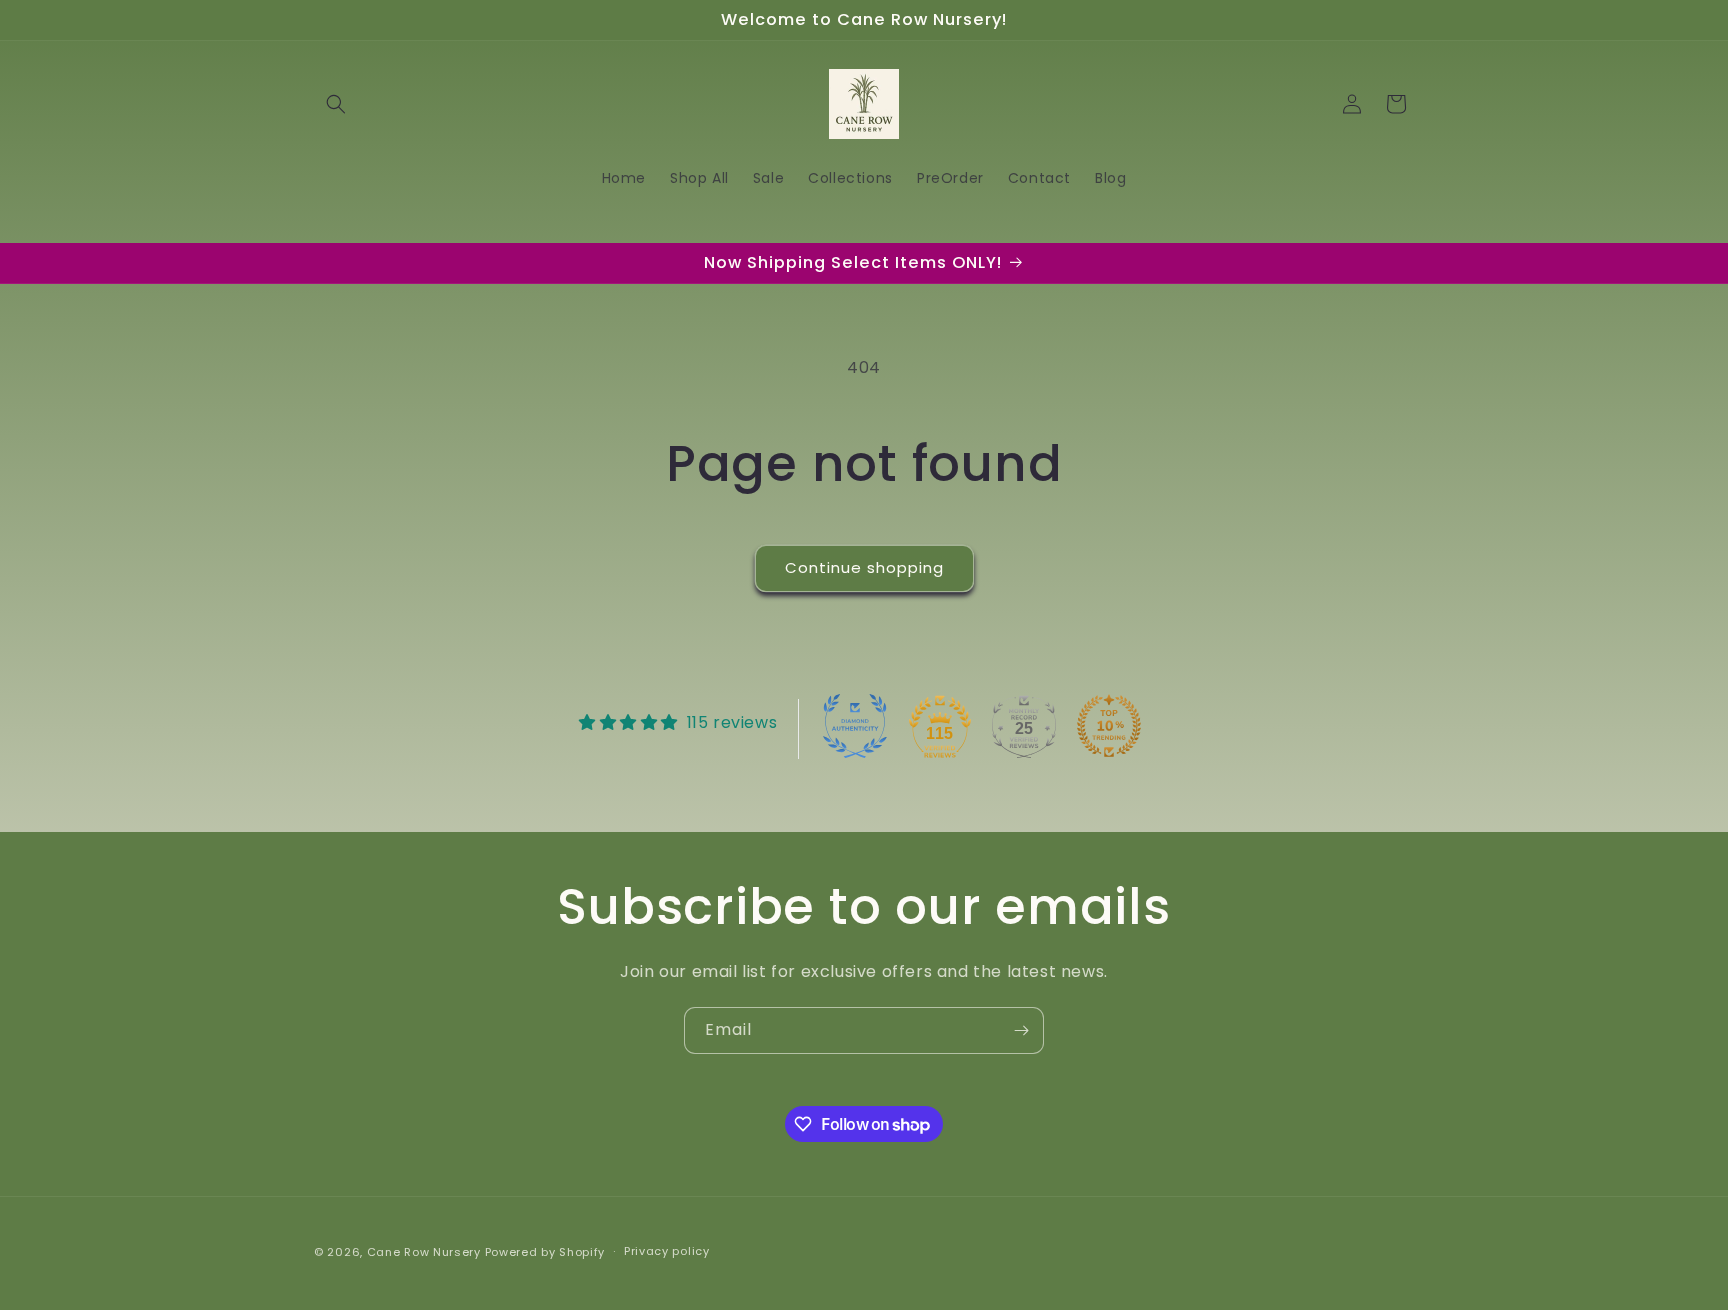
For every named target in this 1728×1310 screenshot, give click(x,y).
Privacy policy (667, 1252)
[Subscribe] (1021, 1030)
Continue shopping (864, 567)
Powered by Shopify (545, 1252)
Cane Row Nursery (424, 1252)
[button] (336, 104)
